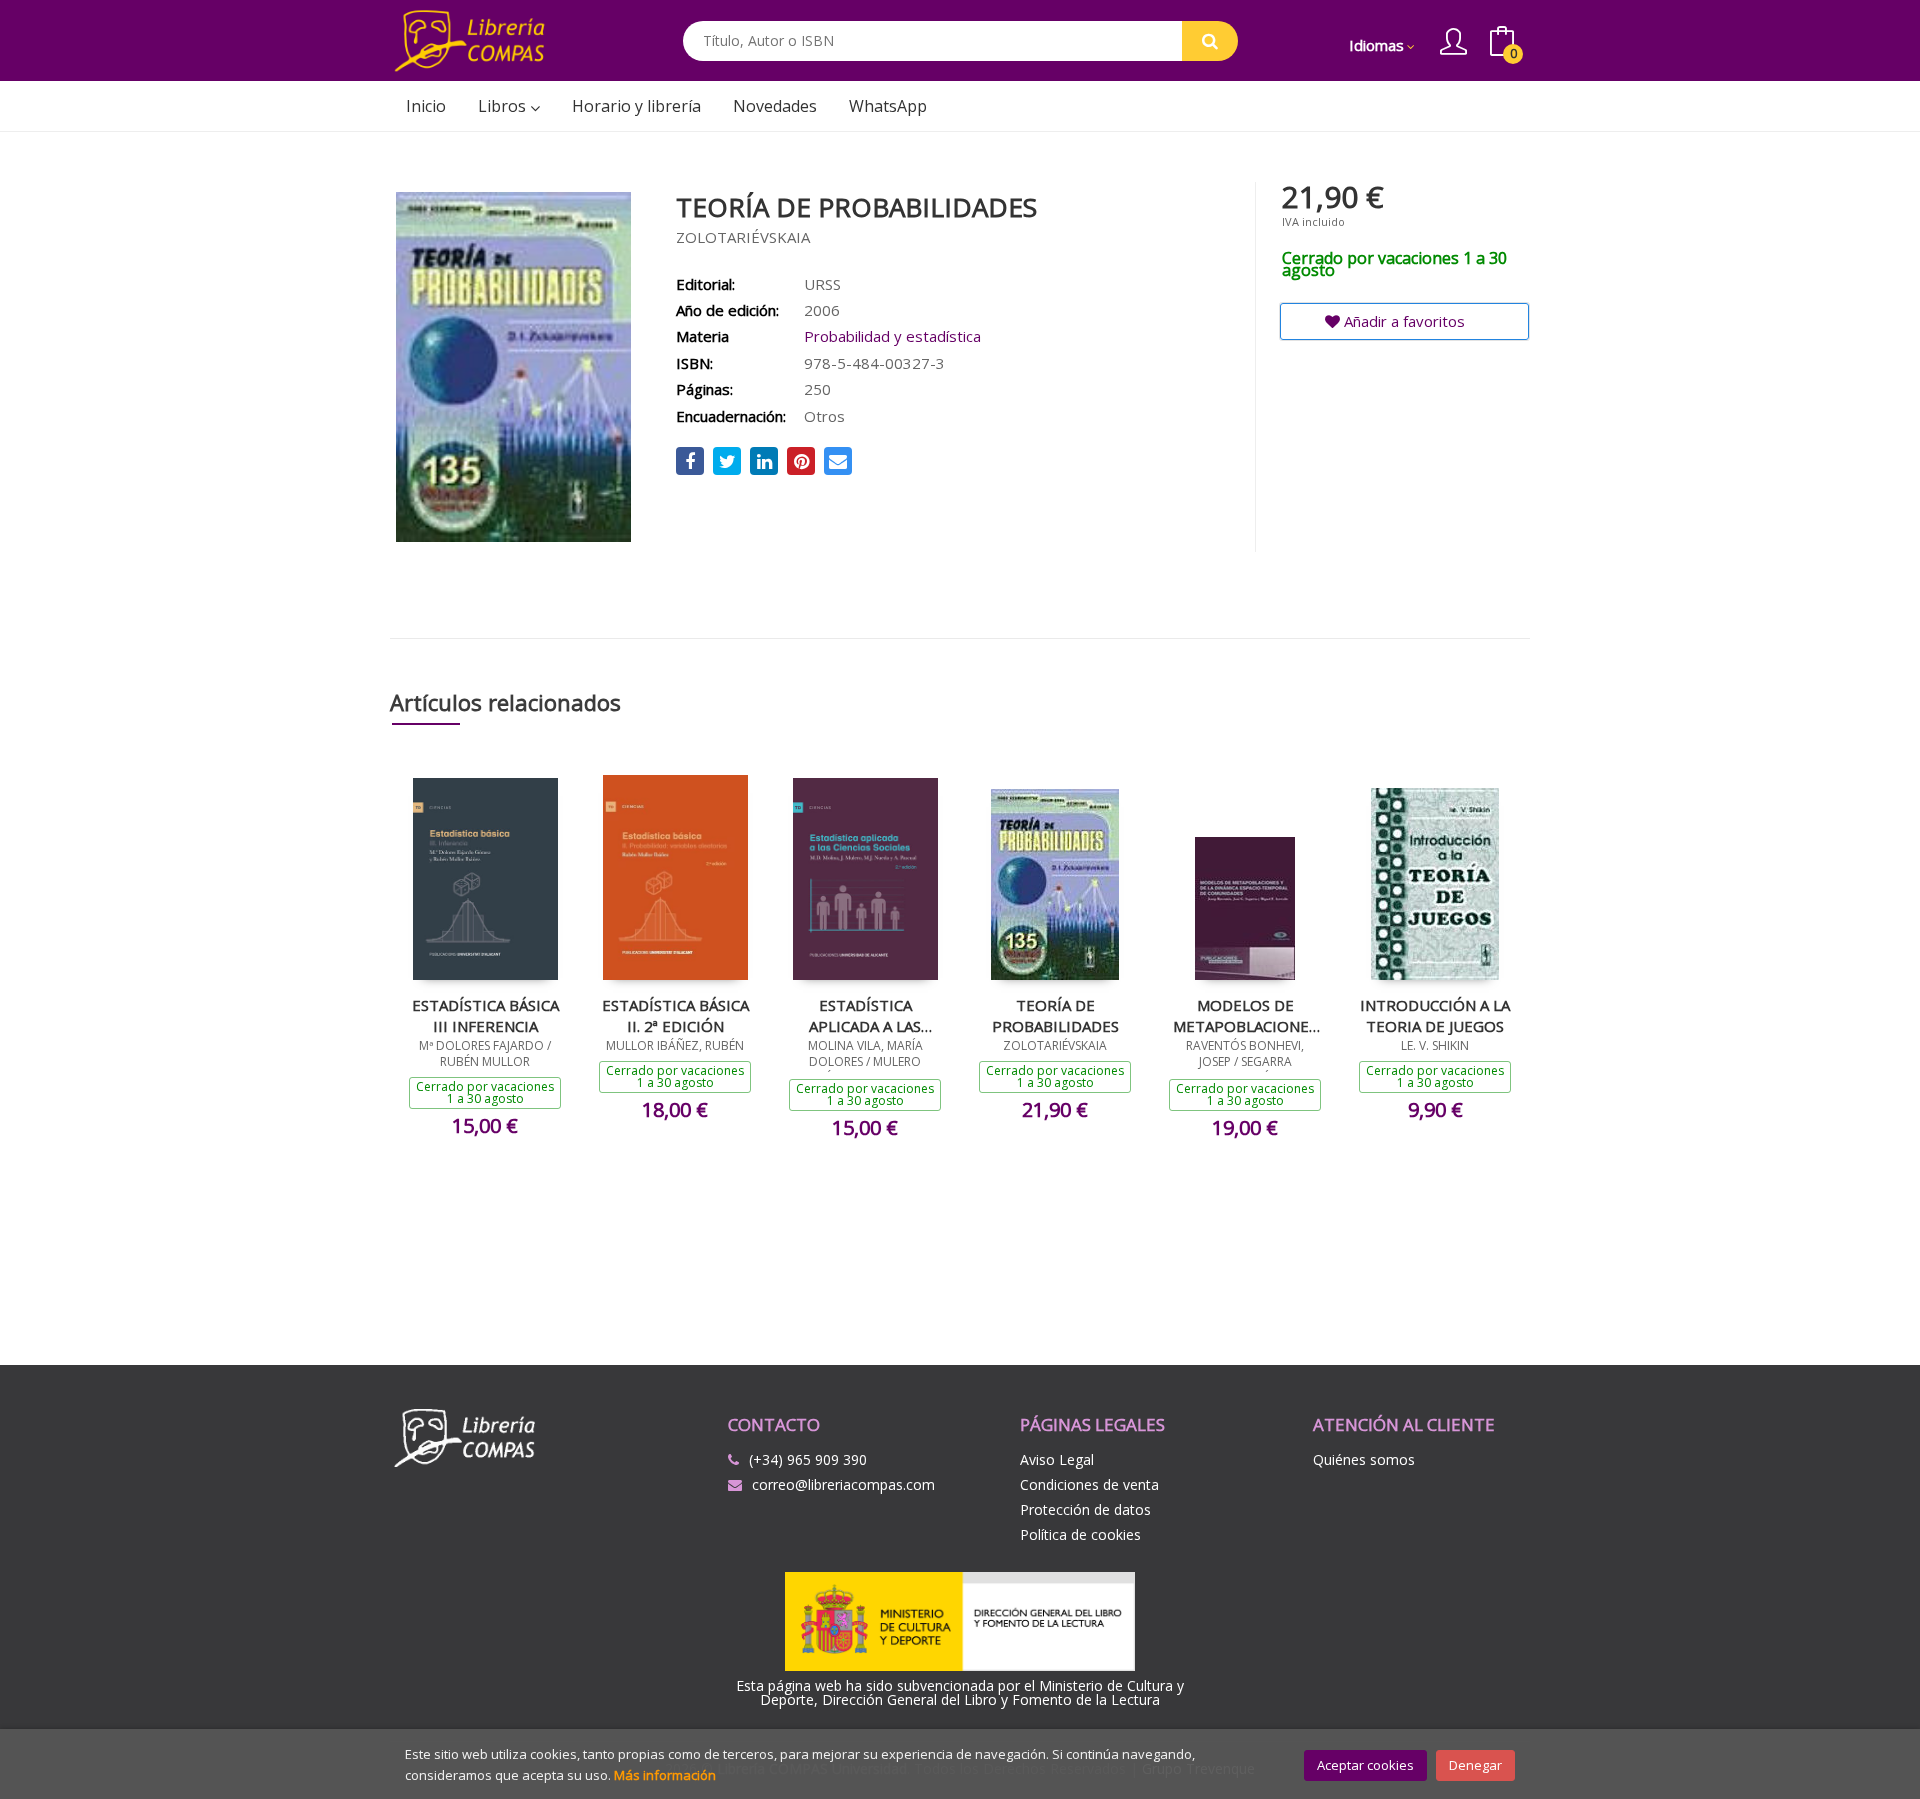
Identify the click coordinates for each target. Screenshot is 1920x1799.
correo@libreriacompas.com (843, 1484)
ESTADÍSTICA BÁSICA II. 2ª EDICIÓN (675, 1015)
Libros (504, 106)
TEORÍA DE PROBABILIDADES (1055, 1015)
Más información (665, 1775)
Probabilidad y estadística (892, 336)
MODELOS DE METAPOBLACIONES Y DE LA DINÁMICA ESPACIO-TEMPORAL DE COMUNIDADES (1245, 1015)
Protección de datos (1085, 1509)
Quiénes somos (1364, 1459)
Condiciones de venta (1089, 1484)
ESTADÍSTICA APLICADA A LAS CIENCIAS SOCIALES (865, 1015)
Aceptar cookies (1365, 1765)
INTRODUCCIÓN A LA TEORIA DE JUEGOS (1435, 1015)
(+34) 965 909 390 (808, 1459)
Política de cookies (1080, 1534)
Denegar (1475, 1765)
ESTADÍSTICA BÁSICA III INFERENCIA (485, 1015)
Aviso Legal (1057, 1459)
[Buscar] (1210, 41)
